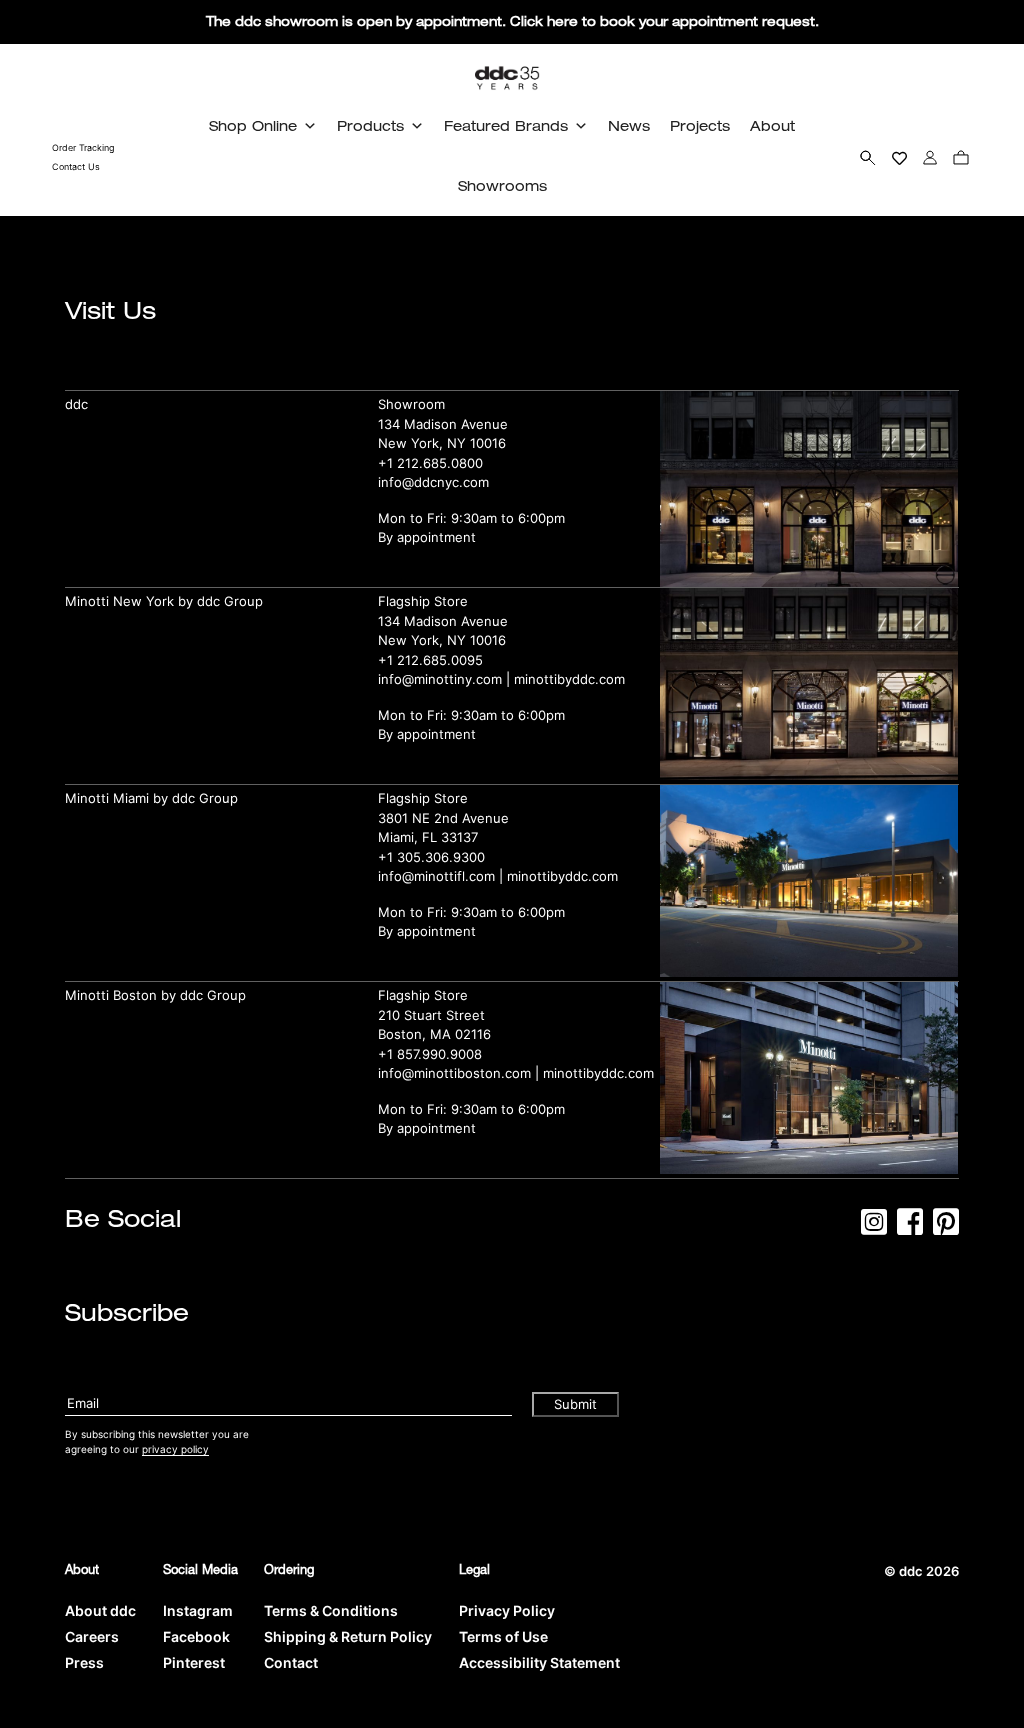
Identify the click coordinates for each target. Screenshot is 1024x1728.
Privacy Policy (507, 1610)
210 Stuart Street (431, 1015)
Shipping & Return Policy (348, 1636)
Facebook (196, 1636)
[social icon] (874, 1228)
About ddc (100, 1610)
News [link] (629, 125)
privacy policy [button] (175, 1449)
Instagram (198, 1610)
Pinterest (194, 1662)
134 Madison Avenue (443, 424)
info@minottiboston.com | (460, 1073)
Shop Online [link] (253, 125)
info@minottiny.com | (446, 679)
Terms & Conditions (331, 1610)
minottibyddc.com (569, 679)
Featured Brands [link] (506, 125)
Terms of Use (503, 1636)
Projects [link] (700, 125)
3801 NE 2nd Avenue (443, 818)
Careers (92, 1636)
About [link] (772, 125)
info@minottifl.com (436, 876)
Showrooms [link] (502, 185)
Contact (291, 1662)
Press (84, 1662)
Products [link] (370, 125)
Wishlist (899, 157)
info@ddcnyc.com (433, 482)
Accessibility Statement (539, 1662)
